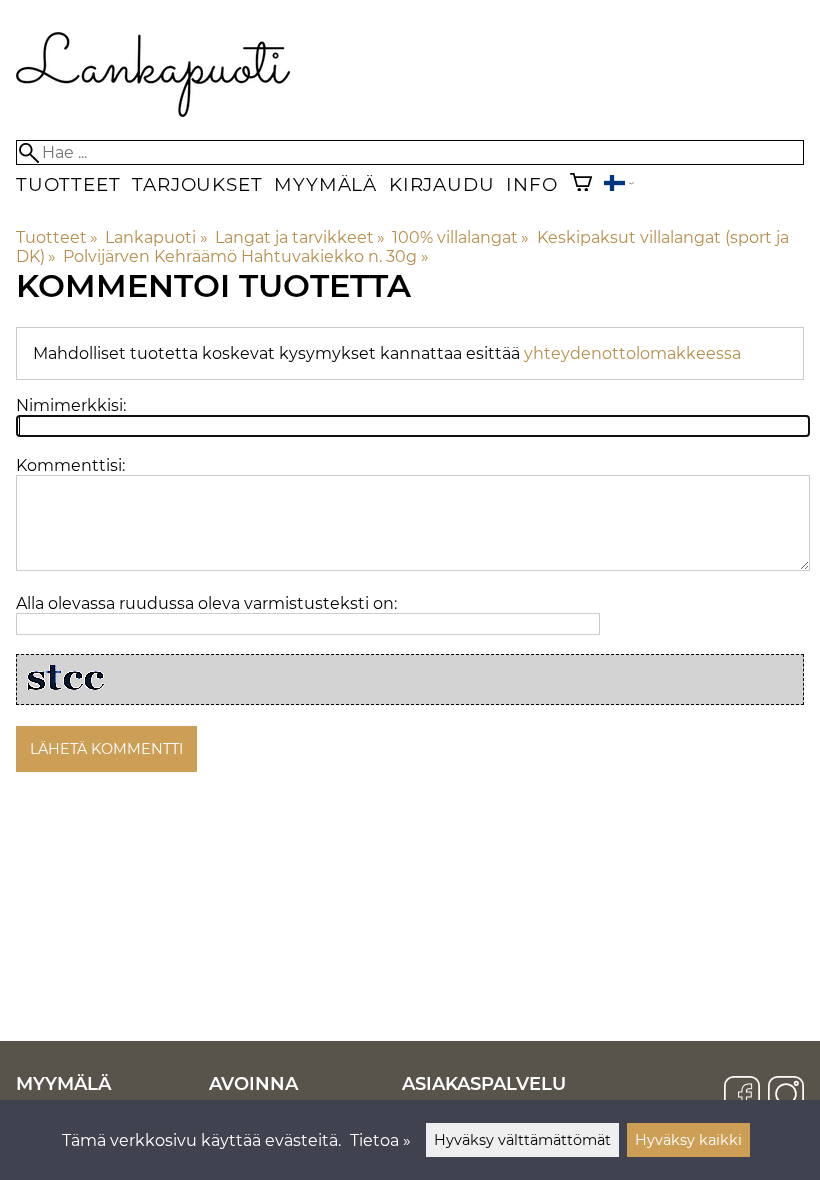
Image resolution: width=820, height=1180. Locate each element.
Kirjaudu (441, 184)
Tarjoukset (197, 184)
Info (531, 184)
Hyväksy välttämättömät (522, 1140)
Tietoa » (380, 1140)
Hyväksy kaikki (688, 1140)
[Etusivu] (153, 111)
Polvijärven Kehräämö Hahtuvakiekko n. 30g (245, 256)
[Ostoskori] (581, 184)
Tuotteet (68, 184)
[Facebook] (742, 1096)
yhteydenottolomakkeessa (632, 353)
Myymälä (325, 184)
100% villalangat (460, 237)
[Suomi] (619, 185)
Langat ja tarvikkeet (300, 237)
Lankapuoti (156, 237)
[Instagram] (786, 1096)
